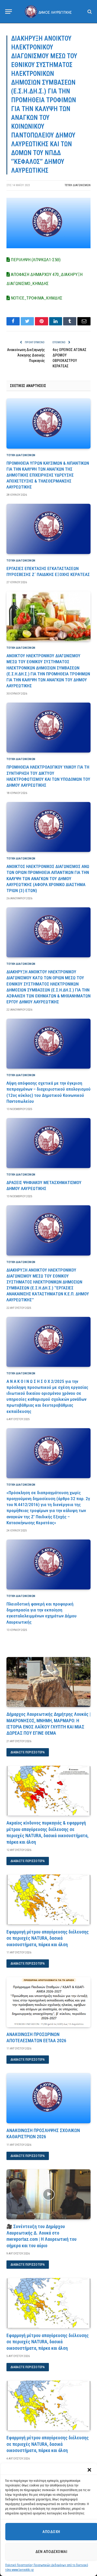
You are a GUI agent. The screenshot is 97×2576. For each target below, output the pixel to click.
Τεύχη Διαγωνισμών (78, 185)
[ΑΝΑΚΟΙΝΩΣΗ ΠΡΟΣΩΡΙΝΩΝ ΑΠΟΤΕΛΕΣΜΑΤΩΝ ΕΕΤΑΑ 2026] (48, 2002)
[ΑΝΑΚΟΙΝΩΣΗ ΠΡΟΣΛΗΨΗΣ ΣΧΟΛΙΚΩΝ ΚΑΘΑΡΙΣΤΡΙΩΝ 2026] (48, 2098)
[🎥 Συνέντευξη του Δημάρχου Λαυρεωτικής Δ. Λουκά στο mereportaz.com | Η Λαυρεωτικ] (48, 2194)
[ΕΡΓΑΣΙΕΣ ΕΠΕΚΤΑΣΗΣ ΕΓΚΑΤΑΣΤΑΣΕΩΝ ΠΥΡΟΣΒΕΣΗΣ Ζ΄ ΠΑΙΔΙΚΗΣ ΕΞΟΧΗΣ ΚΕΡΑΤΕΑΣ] (48, 529)
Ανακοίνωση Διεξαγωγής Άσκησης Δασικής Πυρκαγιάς (26, 355)
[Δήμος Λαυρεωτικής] (49, 11)
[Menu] (9, 12)
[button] (89, 2470)
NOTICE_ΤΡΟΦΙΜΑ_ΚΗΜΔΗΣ (36, 298)
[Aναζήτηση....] (89, 12)
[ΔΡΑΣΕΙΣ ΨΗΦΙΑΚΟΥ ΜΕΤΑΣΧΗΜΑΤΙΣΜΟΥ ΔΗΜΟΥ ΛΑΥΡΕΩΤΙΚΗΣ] (48, 1143)
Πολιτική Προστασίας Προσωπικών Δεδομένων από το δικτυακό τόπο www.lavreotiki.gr (47, 2567)
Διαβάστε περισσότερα (28, 1752)
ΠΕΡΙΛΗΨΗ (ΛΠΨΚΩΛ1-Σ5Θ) (35, 260)
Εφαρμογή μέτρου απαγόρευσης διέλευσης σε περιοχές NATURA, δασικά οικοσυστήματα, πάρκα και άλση (48, 1938)
